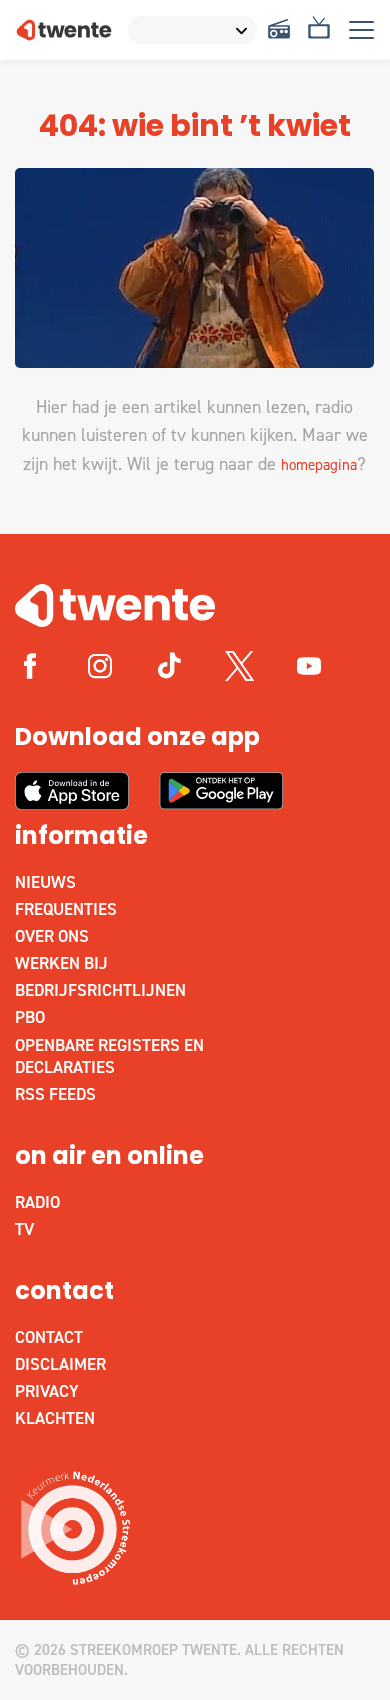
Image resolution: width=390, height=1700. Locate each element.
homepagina (319, 465)
